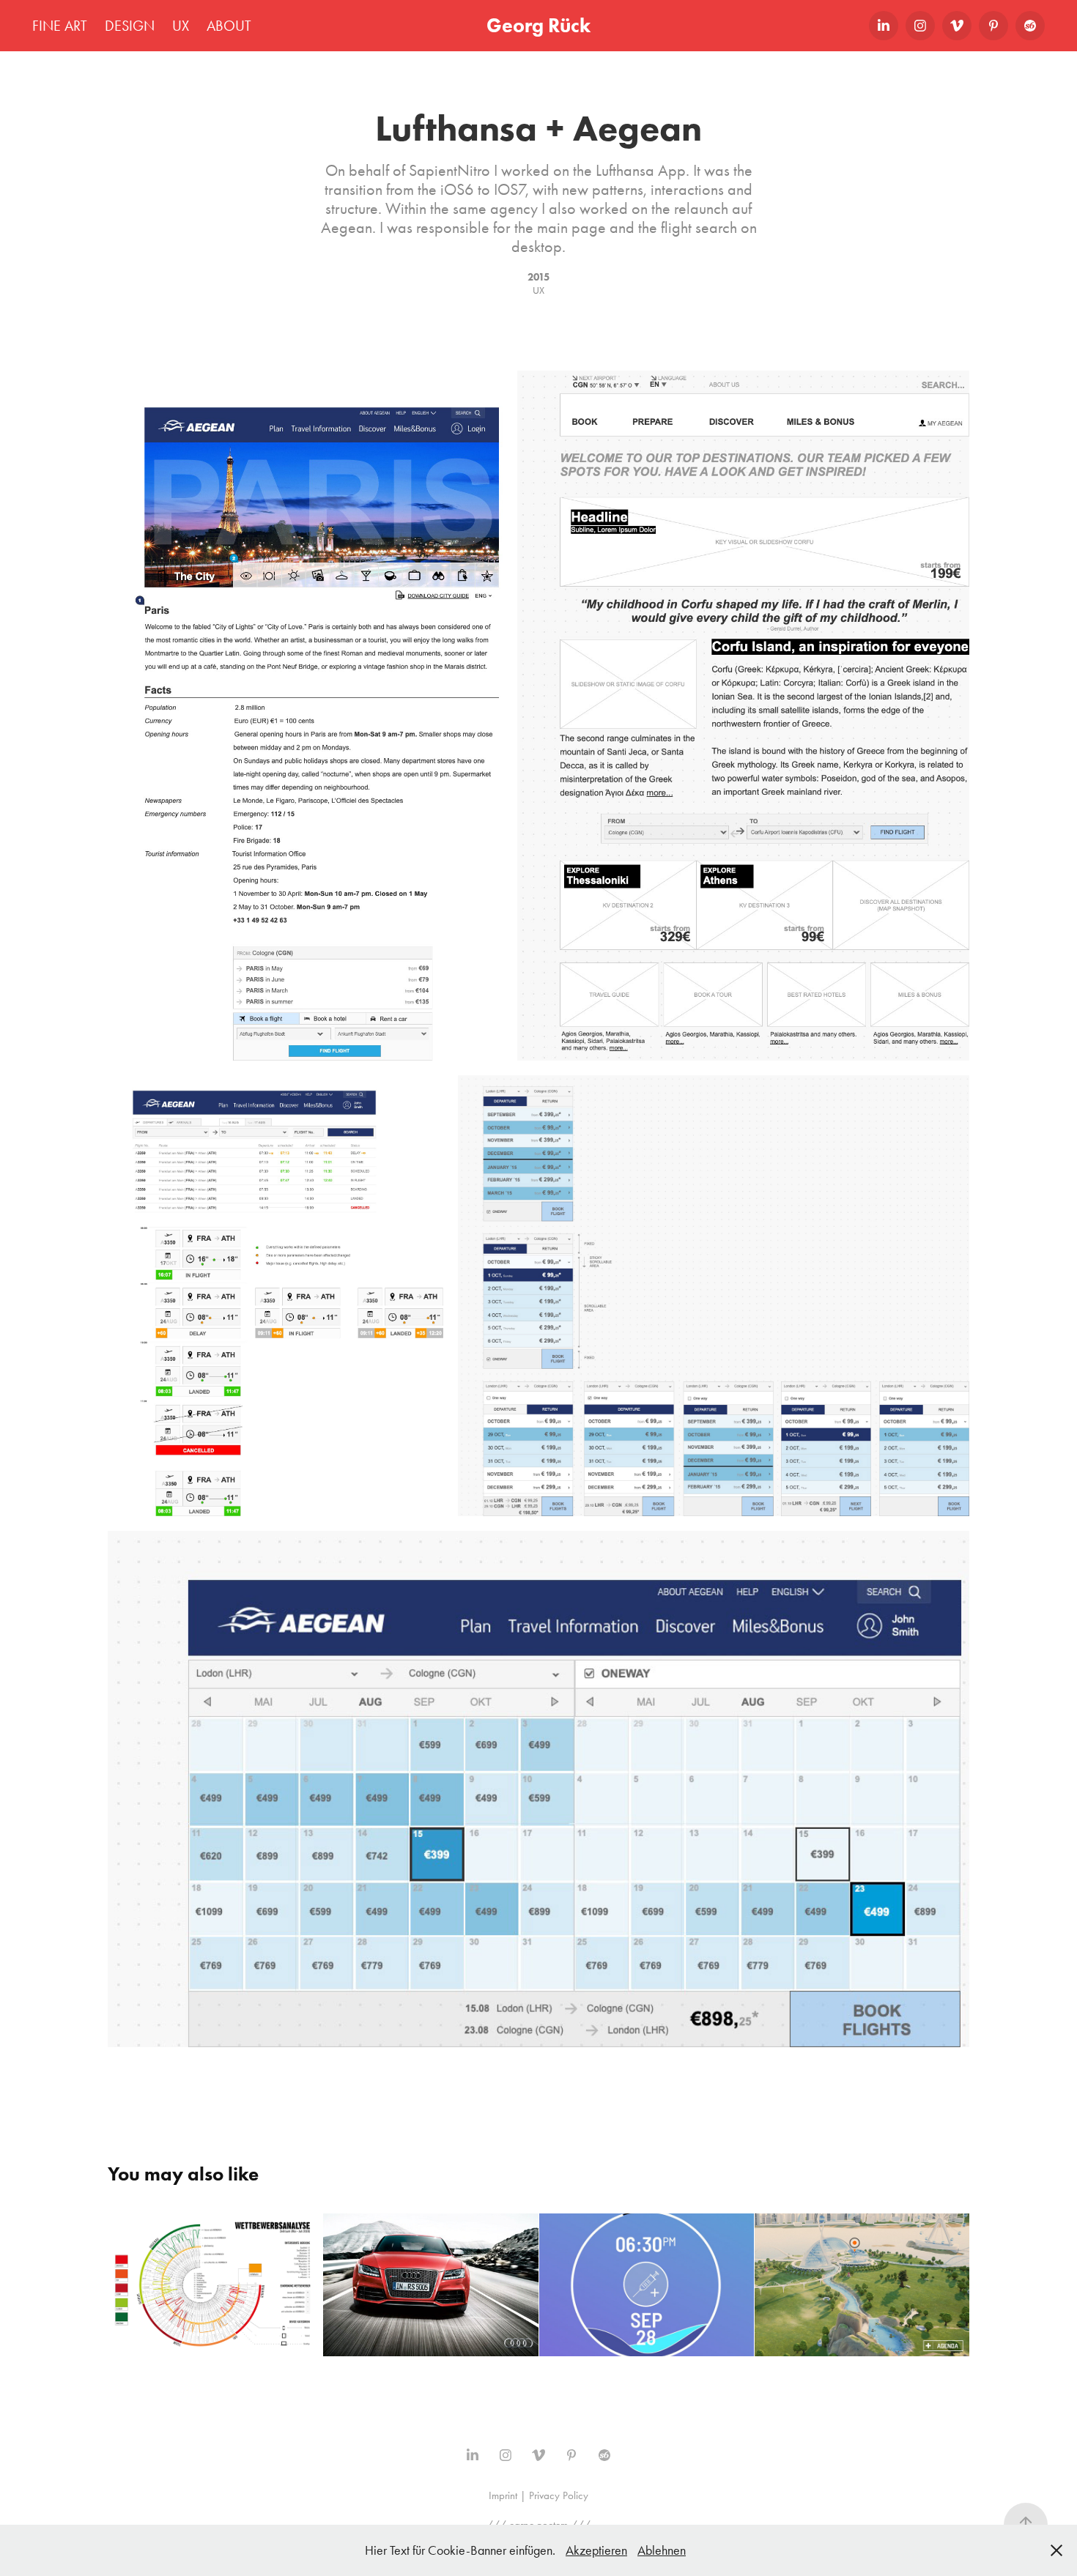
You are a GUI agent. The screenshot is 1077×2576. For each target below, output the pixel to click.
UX (181, 26)
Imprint (503, 2495)
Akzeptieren (596, 2550)
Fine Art (60, 26)
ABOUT (229, 26)
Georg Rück (538, 25)
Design (130, 26)
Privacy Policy (559, 2495)
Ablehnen (662, 2550)
